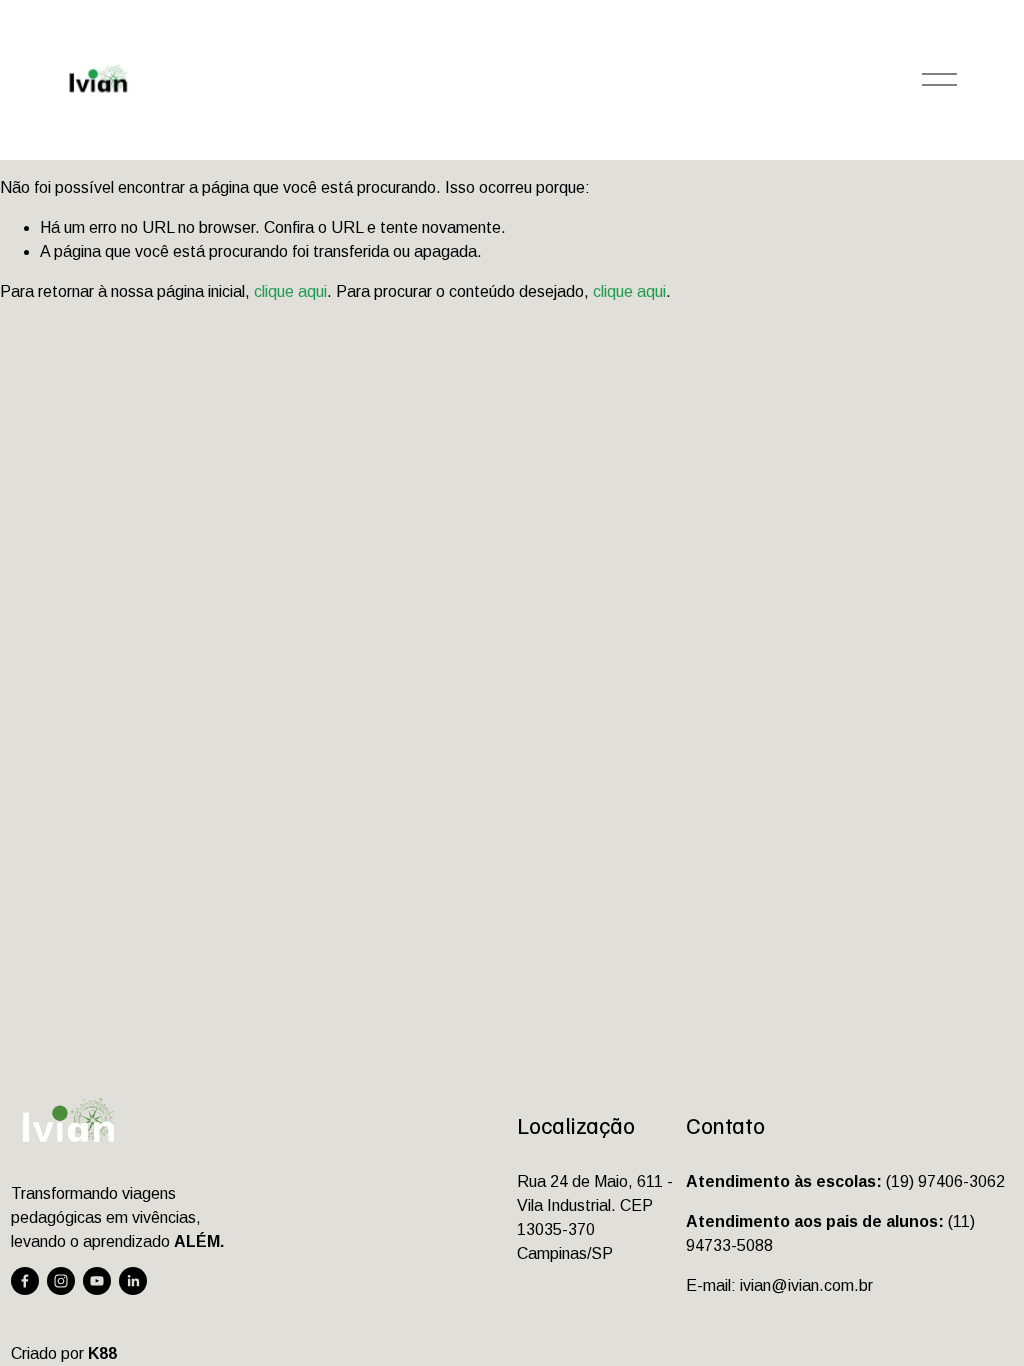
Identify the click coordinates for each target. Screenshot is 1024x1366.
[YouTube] (97, 1281)
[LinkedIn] (133, 1281)
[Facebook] (25, 1281)
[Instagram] (61, 1281)
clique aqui (290, 291)
